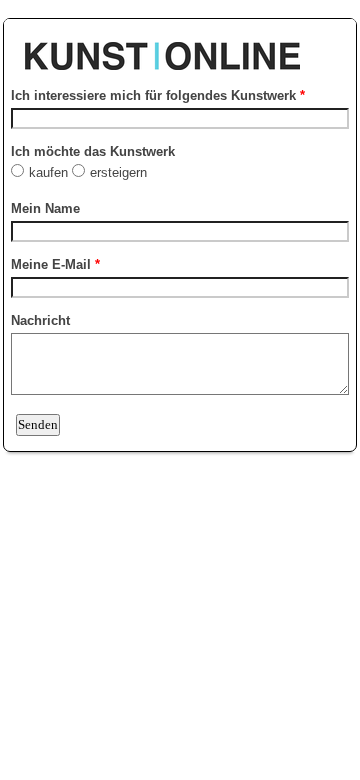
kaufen (50, 172)
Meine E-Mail (55, 264)
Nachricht (40, 320)
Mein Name (45, 208)
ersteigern (120, 172)
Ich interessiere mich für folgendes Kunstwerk (158, 95)
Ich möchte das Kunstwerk (93, 151)
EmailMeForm (180, 46)
